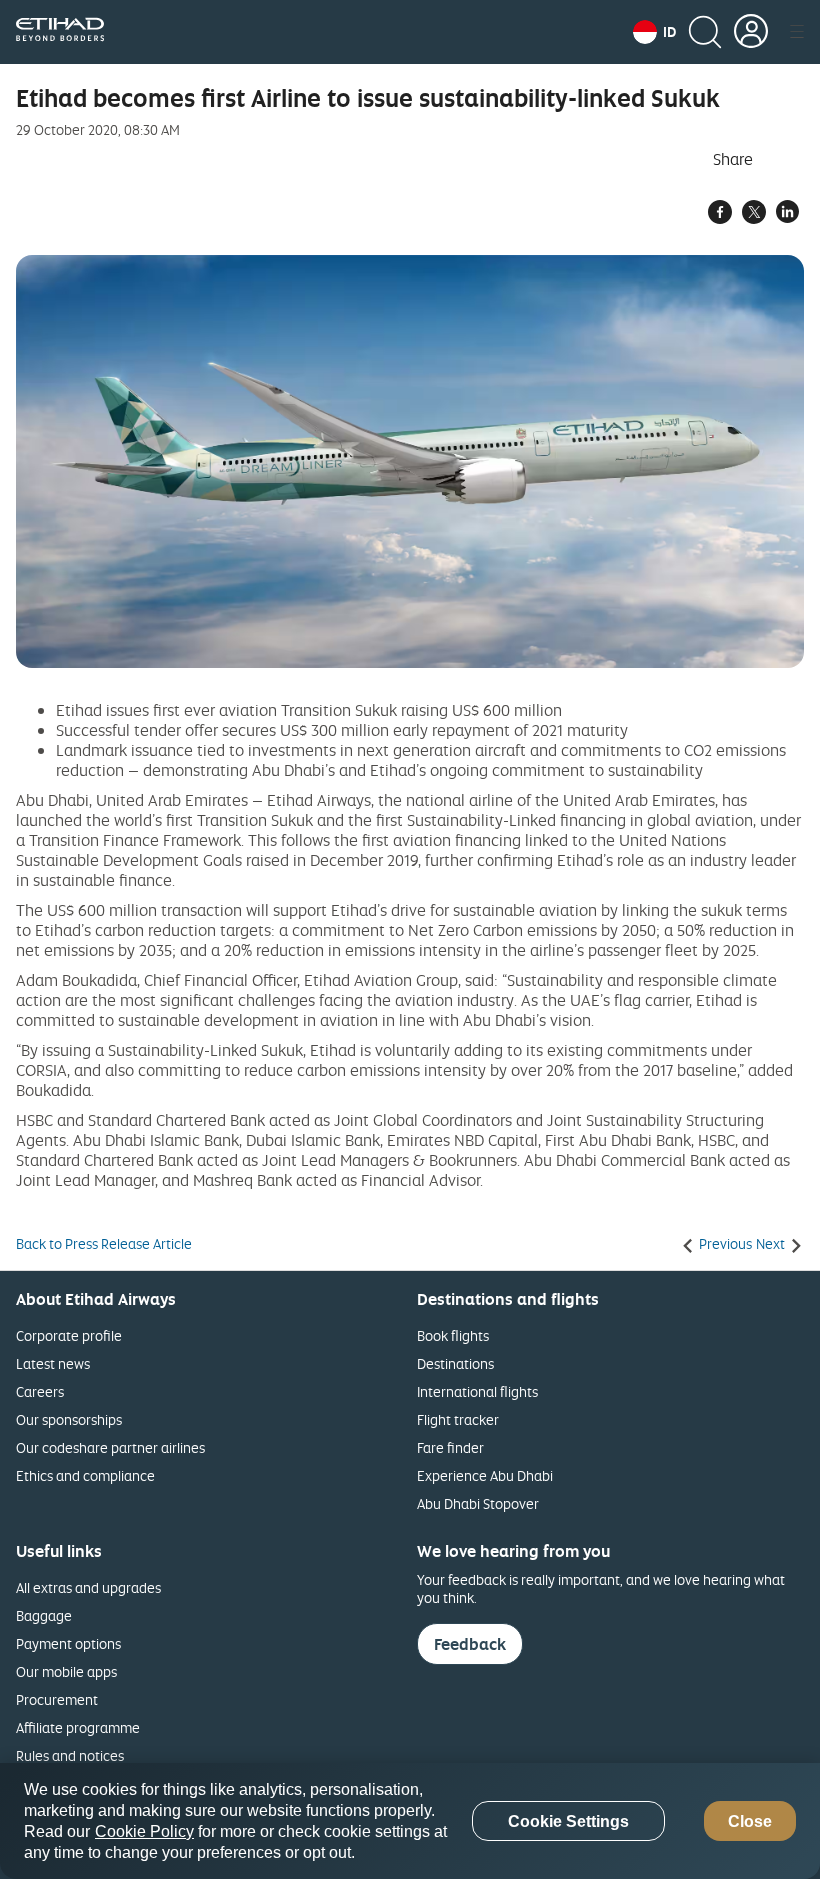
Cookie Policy (144, 1831)
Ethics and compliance (85, 1475)
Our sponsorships (69, 1419)
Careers (40, 1391)
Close (750, 1821)
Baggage (44, 1615)
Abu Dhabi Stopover (478, 1503)
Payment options (68, 1643)
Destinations (455, 1363)
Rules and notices (70, 1755)
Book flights (453, 1335)
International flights (477, 1391)
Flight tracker (458, 1419)
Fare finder (450, 1447)
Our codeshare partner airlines (110, 1447)
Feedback (470, 1644)
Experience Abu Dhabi (485, 1475)
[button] (654, 32)
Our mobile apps (66, 1671)
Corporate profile (69, 1335)
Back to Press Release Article (104, 1244)
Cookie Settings (568, 1821)
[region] (410, 1821)
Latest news (53, 1363)
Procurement (57, 1699)
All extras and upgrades (88, 1587)
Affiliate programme (78, 1727)
